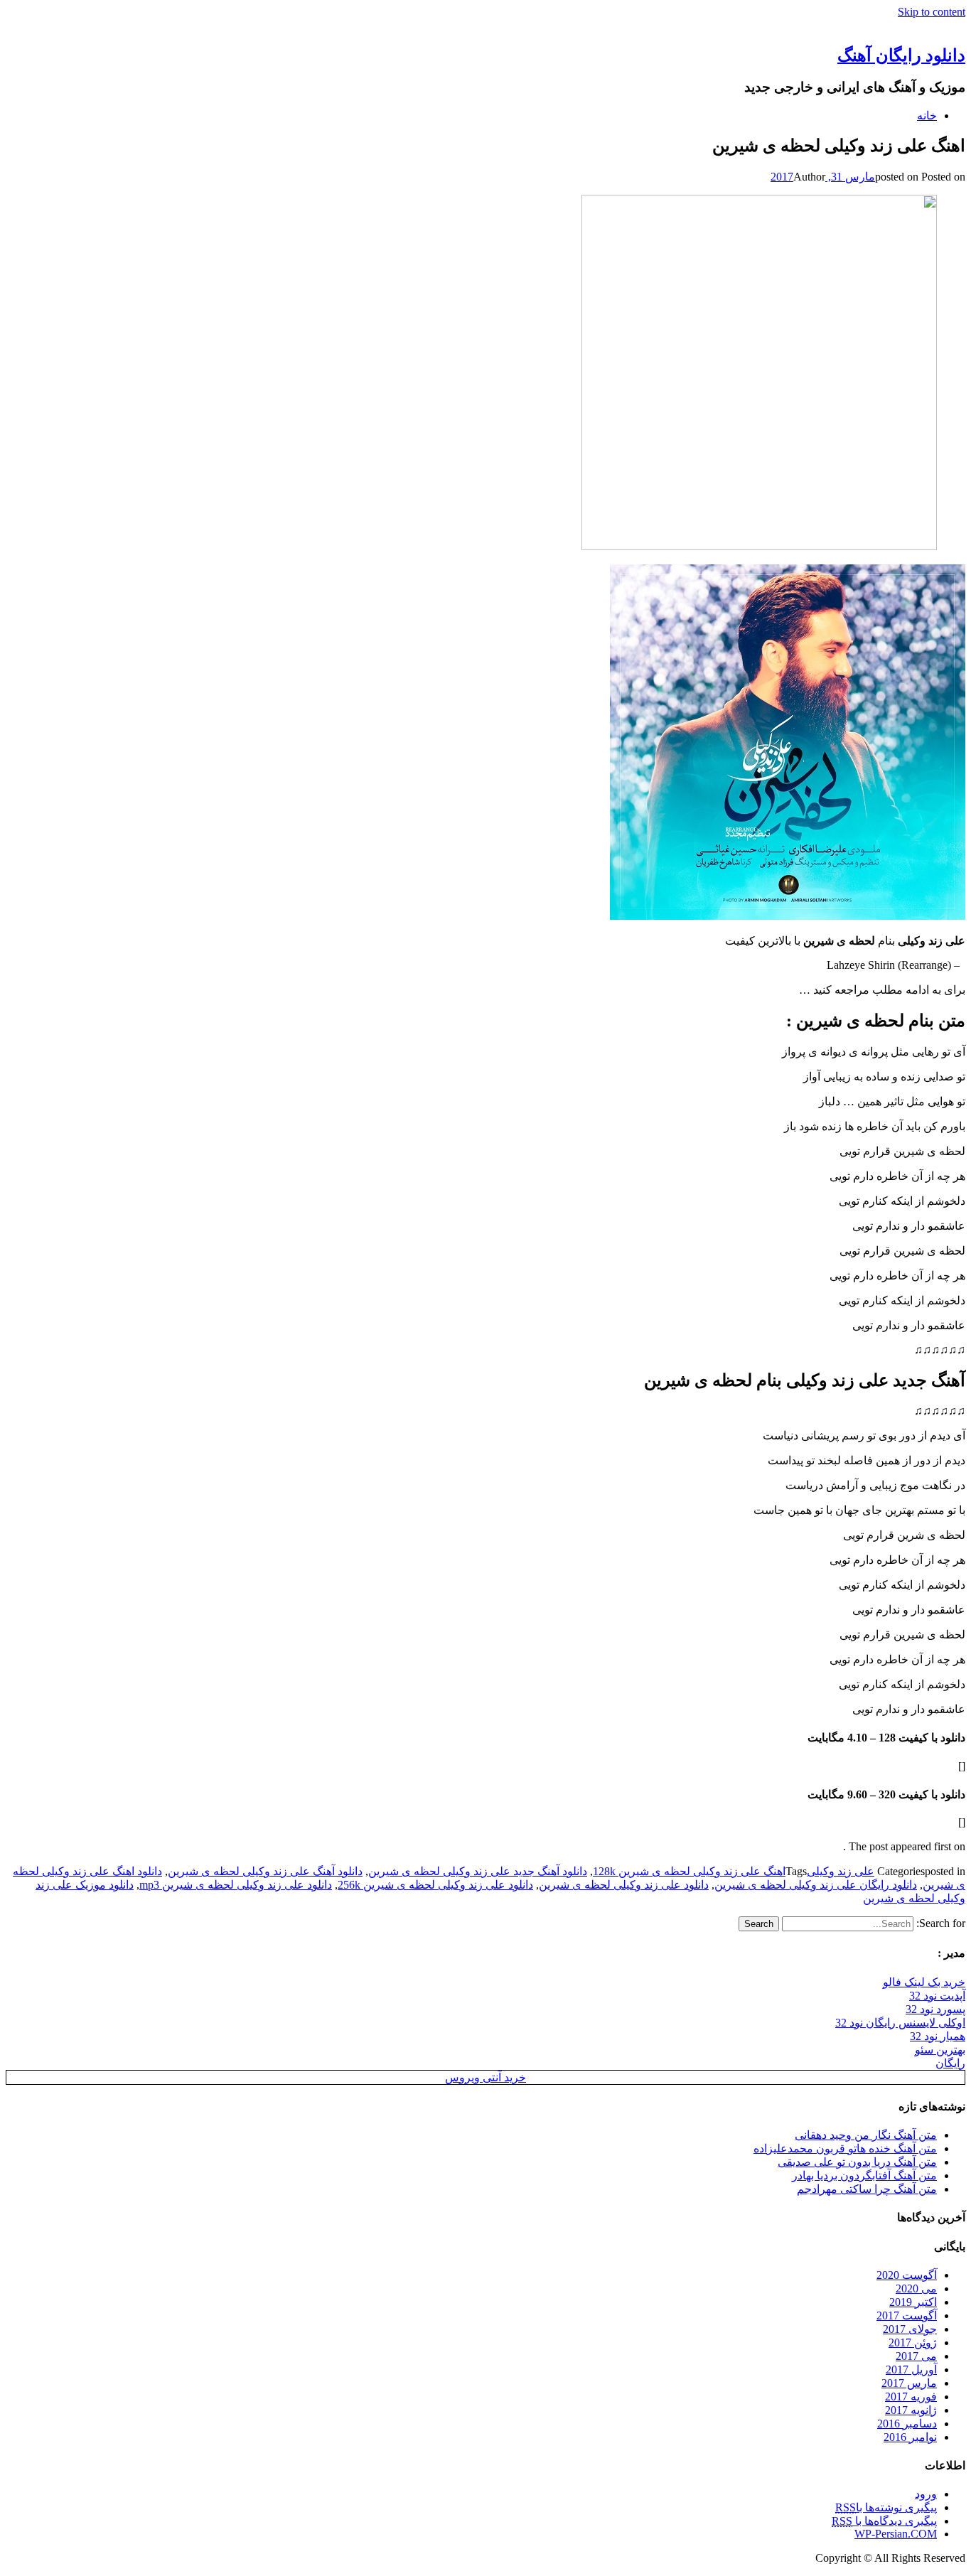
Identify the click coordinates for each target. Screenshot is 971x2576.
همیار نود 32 (938, 2036)
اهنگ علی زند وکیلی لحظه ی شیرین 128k (689, 1871)
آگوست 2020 (907, 2275)
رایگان (950, 2063)
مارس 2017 (909, 2383)
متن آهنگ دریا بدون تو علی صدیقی (857, 2162)
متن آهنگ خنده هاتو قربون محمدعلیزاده (845, 2148)
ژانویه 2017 (911, 2410)
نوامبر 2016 (910, 2437)
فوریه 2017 (911, 2397)
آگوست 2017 (907, 2315)
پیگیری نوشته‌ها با (886, 2507)
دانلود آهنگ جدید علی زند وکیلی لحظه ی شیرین (478, 1871)
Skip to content (932, 12)
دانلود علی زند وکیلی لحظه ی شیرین (624, 1885)
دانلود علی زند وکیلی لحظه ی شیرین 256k (435, 1885)
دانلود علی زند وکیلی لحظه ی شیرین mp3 (236, 1885)
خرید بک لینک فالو (924, 1982)
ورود (926, 2494)
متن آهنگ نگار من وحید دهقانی (866, 2135)
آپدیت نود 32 (937, 1996)
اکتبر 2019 (913, 2302)
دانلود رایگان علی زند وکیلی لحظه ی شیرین (816, 1885)
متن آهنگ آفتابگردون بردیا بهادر (864, 2175)
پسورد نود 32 (935, 2009)
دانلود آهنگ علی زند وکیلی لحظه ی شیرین (265, 1871)
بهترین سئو (940, 2050)
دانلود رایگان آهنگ (901, 55)
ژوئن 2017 (913, 2342)
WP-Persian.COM (896, 2534)
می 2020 (916, 2288)
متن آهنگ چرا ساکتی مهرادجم (867, 2189)
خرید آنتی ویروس (485, 2077)
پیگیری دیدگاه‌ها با (884, 2521)
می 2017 (916, 2356)
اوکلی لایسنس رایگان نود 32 (900, 2023)
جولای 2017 (910, 2329)
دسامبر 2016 (907, 2424)
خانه (927, 116)
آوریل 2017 (911, 2370)
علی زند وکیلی (841, 1871)
